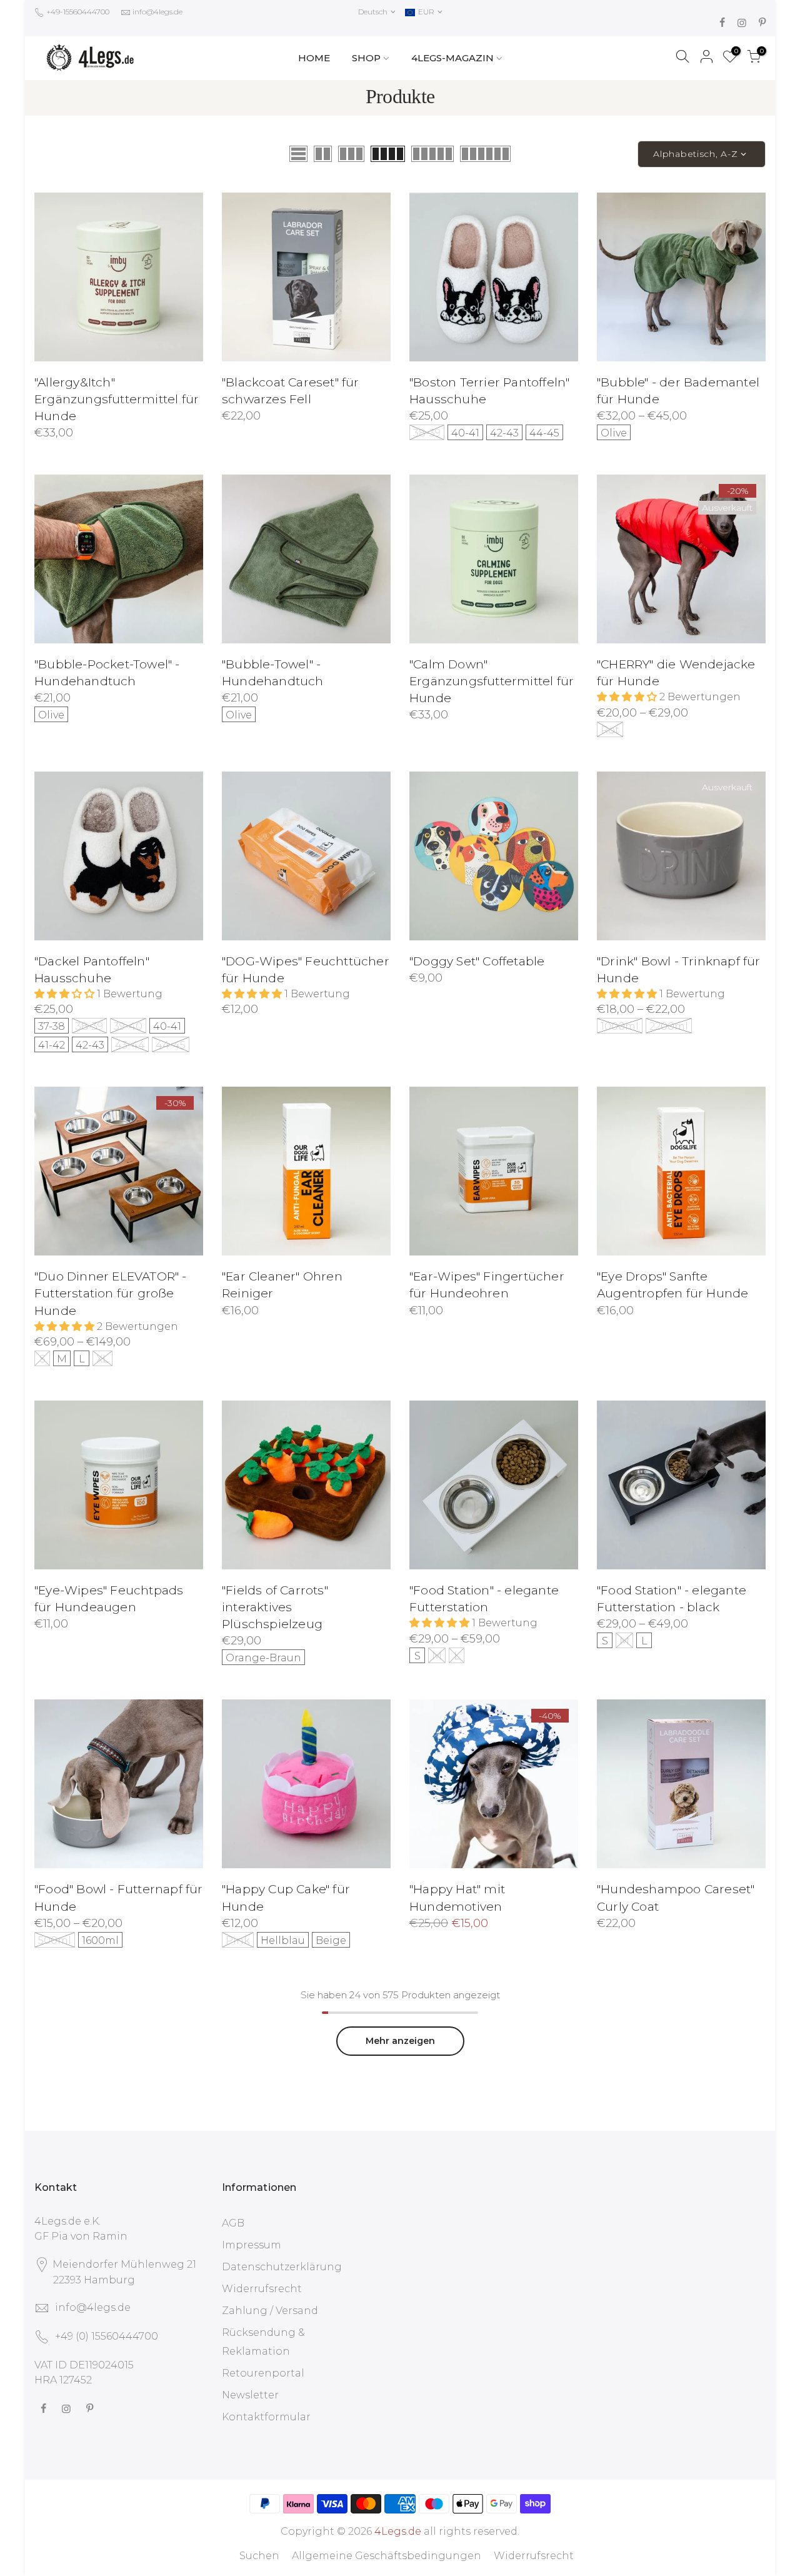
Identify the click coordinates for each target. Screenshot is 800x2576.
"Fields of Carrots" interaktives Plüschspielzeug (275, 1607)
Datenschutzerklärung (282, 2267)
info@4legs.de (157, 12)
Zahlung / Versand (270, 2311)
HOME (314, 58)
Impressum (252, 2245)
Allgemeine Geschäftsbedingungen (387, 2556)
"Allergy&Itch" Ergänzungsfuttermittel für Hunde (117, 399)
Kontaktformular (266, 2417)
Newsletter (250, 2395)
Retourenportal (263, 2373)
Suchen (259, 2556)
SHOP (366, 58)
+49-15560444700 (77, 12)
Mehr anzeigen (400, 2041)
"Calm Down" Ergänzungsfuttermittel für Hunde (492, 681)
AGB (233, 2223)
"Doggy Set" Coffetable (477, 961)
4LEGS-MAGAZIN (452, 58)
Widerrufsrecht (262, 2289)
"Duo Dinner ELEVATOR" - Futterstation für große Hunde (111, 1293)
